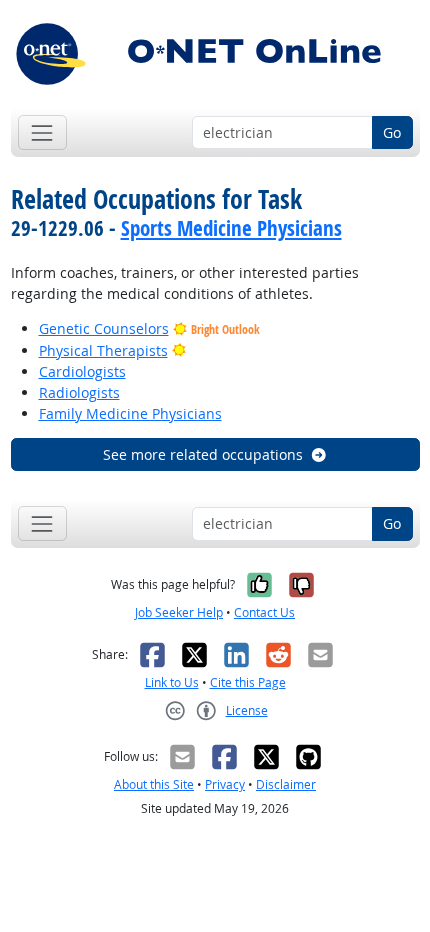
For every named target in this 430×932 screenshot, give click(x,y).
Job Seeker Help (179, 612)
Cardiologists (82, 371)
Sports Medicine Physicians (231, 228)
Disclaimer (286, 784)
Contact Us (264, 612)
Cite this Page (248, 682)
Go (392, 132)
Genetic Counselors (104, 328)
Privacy (225, 784)
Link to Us (172, 682)
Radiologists (79, 392)
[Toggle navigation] (42, 132)
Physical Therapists (103, 350)
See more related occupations (203, 454)
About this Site (154, 784)
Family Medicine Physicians (130, 413)
